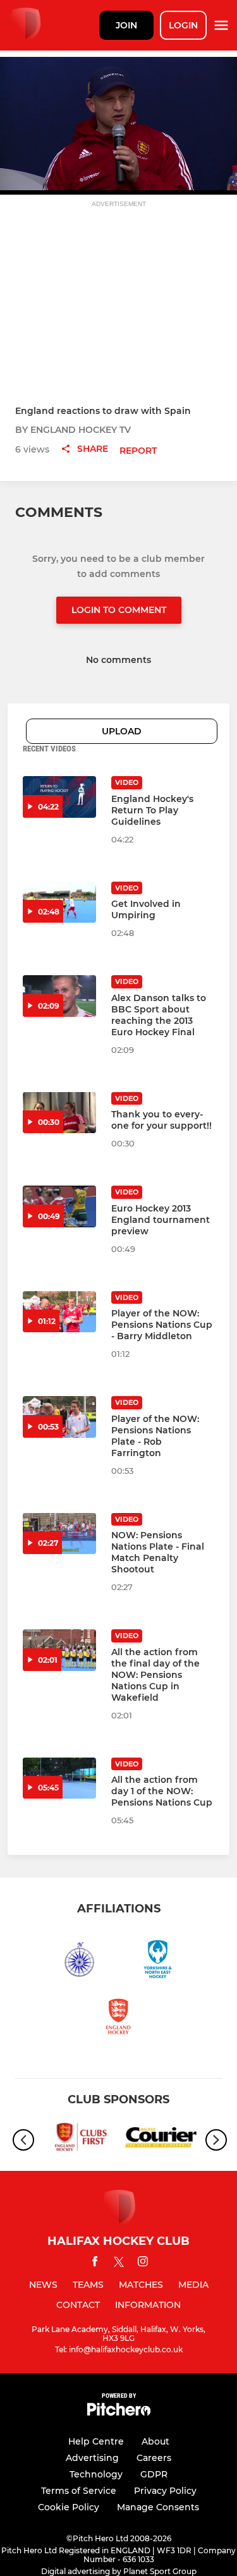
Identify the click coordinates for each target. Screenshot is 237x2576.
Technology (96, 2474)
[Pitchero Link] (119, 2413)
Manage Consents (158, 2507)
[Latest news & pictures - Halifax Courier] (161, 2140)
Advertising (92, 2458)
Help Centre (96, 2441)
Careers (154, 2458)
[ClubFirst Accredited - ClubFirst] (77, 2140)
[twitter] (119, 2264)
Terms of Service (79, 2491)
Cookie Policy (69, 2507)
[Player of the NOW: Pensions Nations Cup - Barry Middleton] (59, 1312)
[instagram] (143, 2263)
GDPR (154, 2474)
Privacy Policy (165, 2491)
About (155, 2441)
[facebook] (95, 2263)
